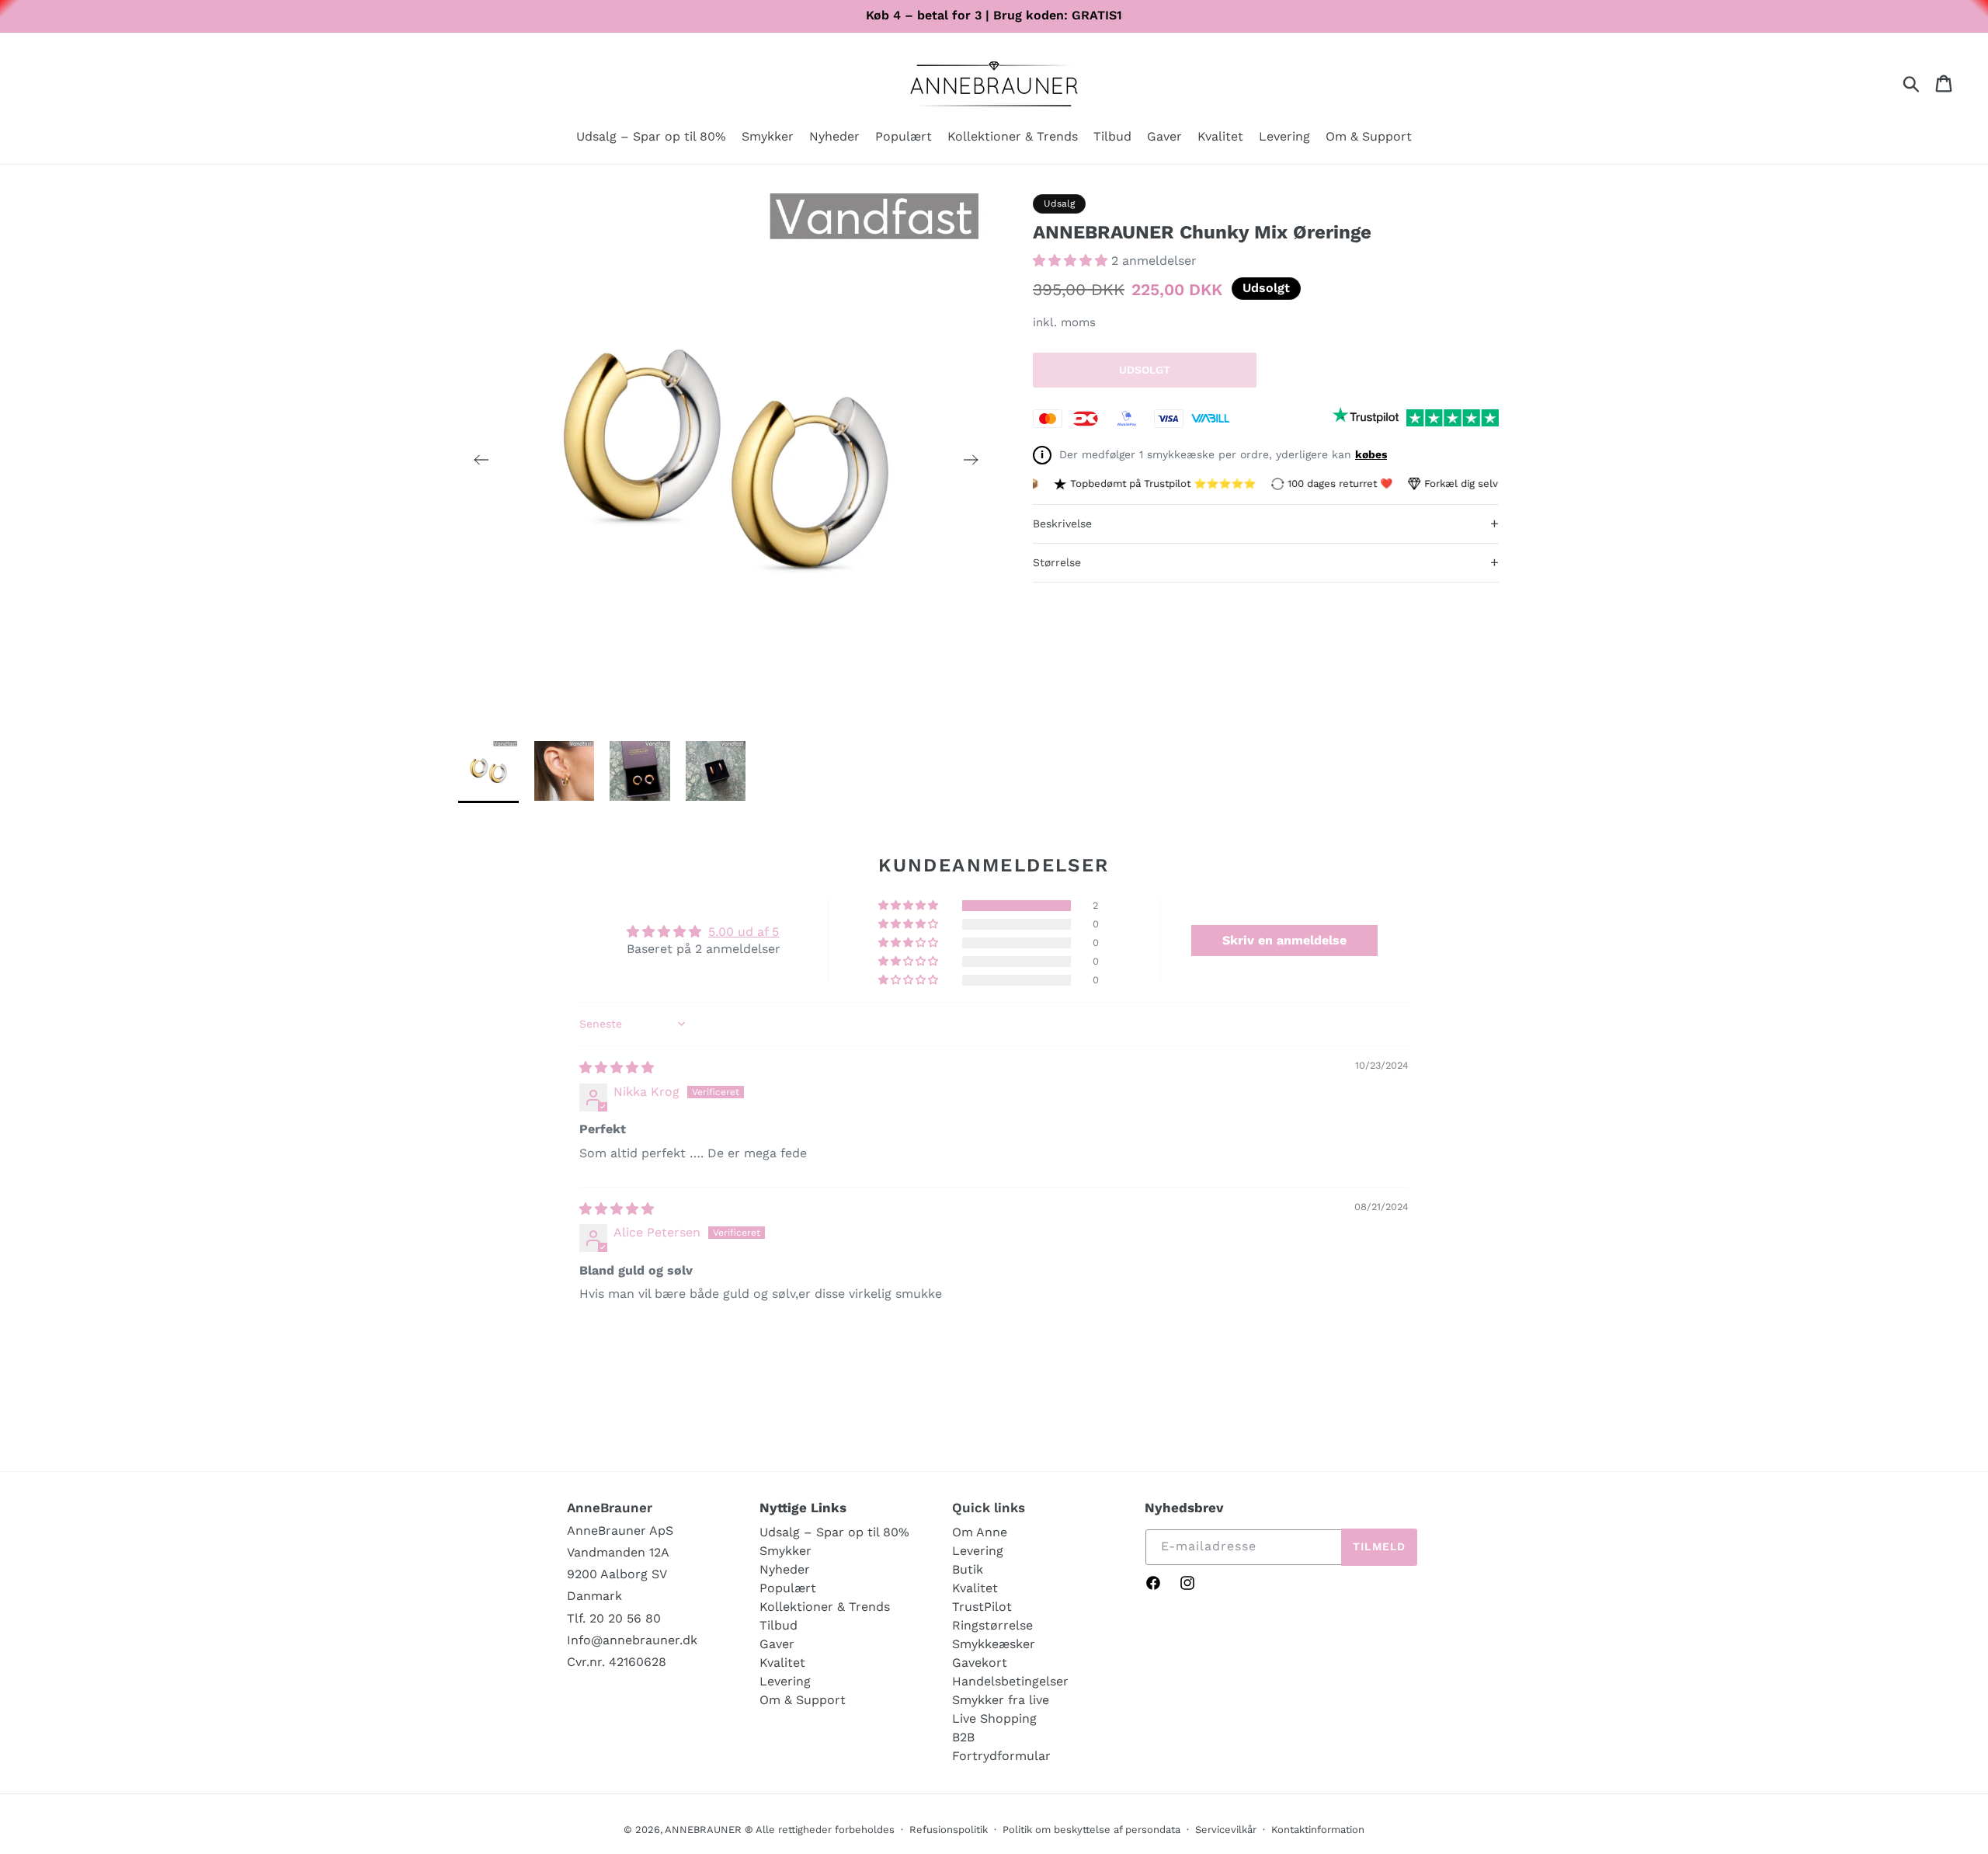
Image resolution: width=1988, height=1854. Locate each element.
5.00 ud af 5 (744, 932)
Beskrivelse (1266, 523)
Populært (788, 1588)
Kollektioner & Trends (825, 1607)
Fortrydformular (1001, 1756)
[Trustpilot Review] (1366, 418)
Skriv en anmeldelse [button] (1284, 940)
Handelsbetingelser (1010, 1681)
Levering (785, 1681)
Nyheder (785, 1569)
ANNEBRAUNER (703, 1830)
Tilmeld (1379, 1546)
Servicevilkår (1226, 1830)
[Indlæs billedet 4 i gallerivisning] (716, 771)
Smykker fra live (1001, 1700)
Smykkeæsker (994, 1644)
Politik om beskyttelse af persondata (1091, 1830)
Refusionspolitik (949, 1830)
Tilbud (779, 1625)
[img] (617, 1068)
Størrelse (1266, 562)
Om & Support (803, 1700)
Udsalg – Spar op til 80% (834, 1532)
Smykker (785, 1551)
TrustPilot (982, 1607)
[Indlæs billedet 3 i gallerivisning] (640, 771)
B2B (963, 1737)
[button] (768, 138)
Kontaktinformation (1318, 1830)
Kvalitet (782, 1663)
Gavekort (980, 1663)
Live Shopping (994, 1718)
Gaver (777, 1644)
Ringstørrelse (992, 1625)
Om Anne (980, 1532)
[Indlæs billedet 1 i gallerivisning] (488, 771)
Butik (968, 1569)
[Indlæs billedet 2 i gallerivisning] (565, 771)
